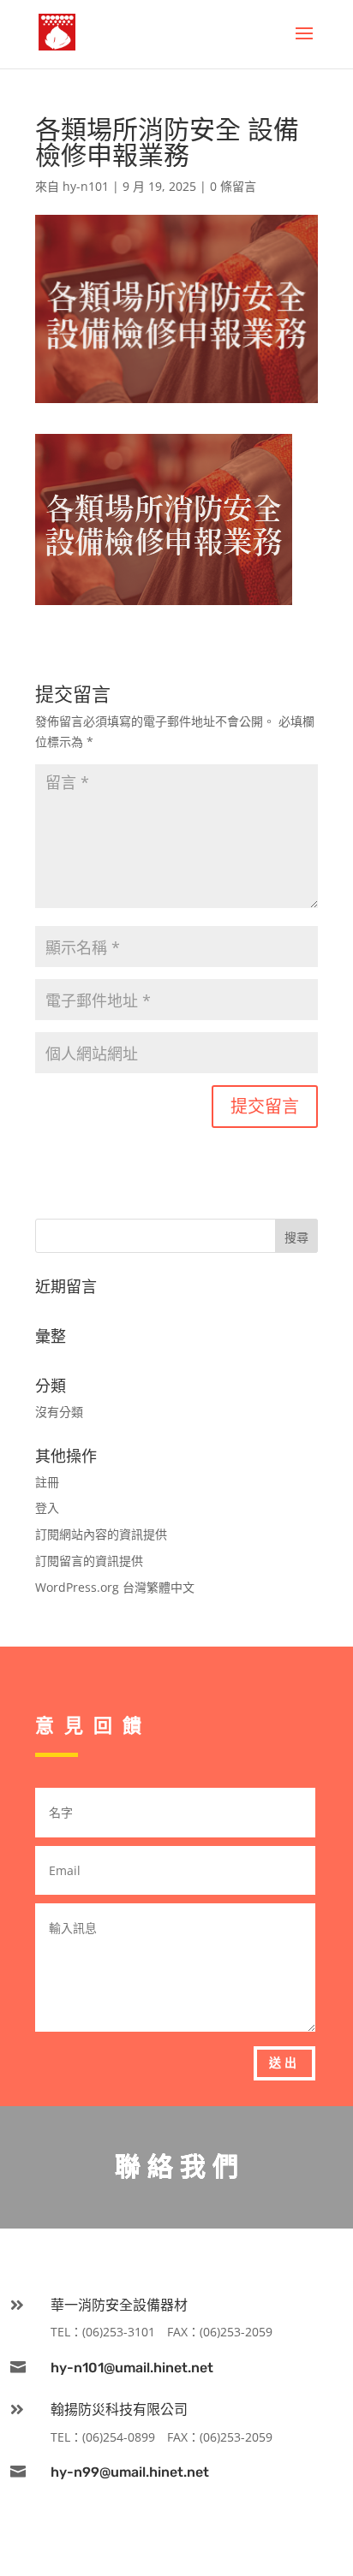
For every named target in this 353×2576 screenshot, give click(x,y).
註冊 (47, 1482)
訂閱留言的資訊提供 (89, 1561)
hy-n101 (86, 186)
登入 (47, 1508)
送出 (284, 2063)
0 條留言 (233, 186)
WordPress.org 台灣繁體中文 (115, 1587)
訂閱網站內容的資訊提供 (101, 1534)
